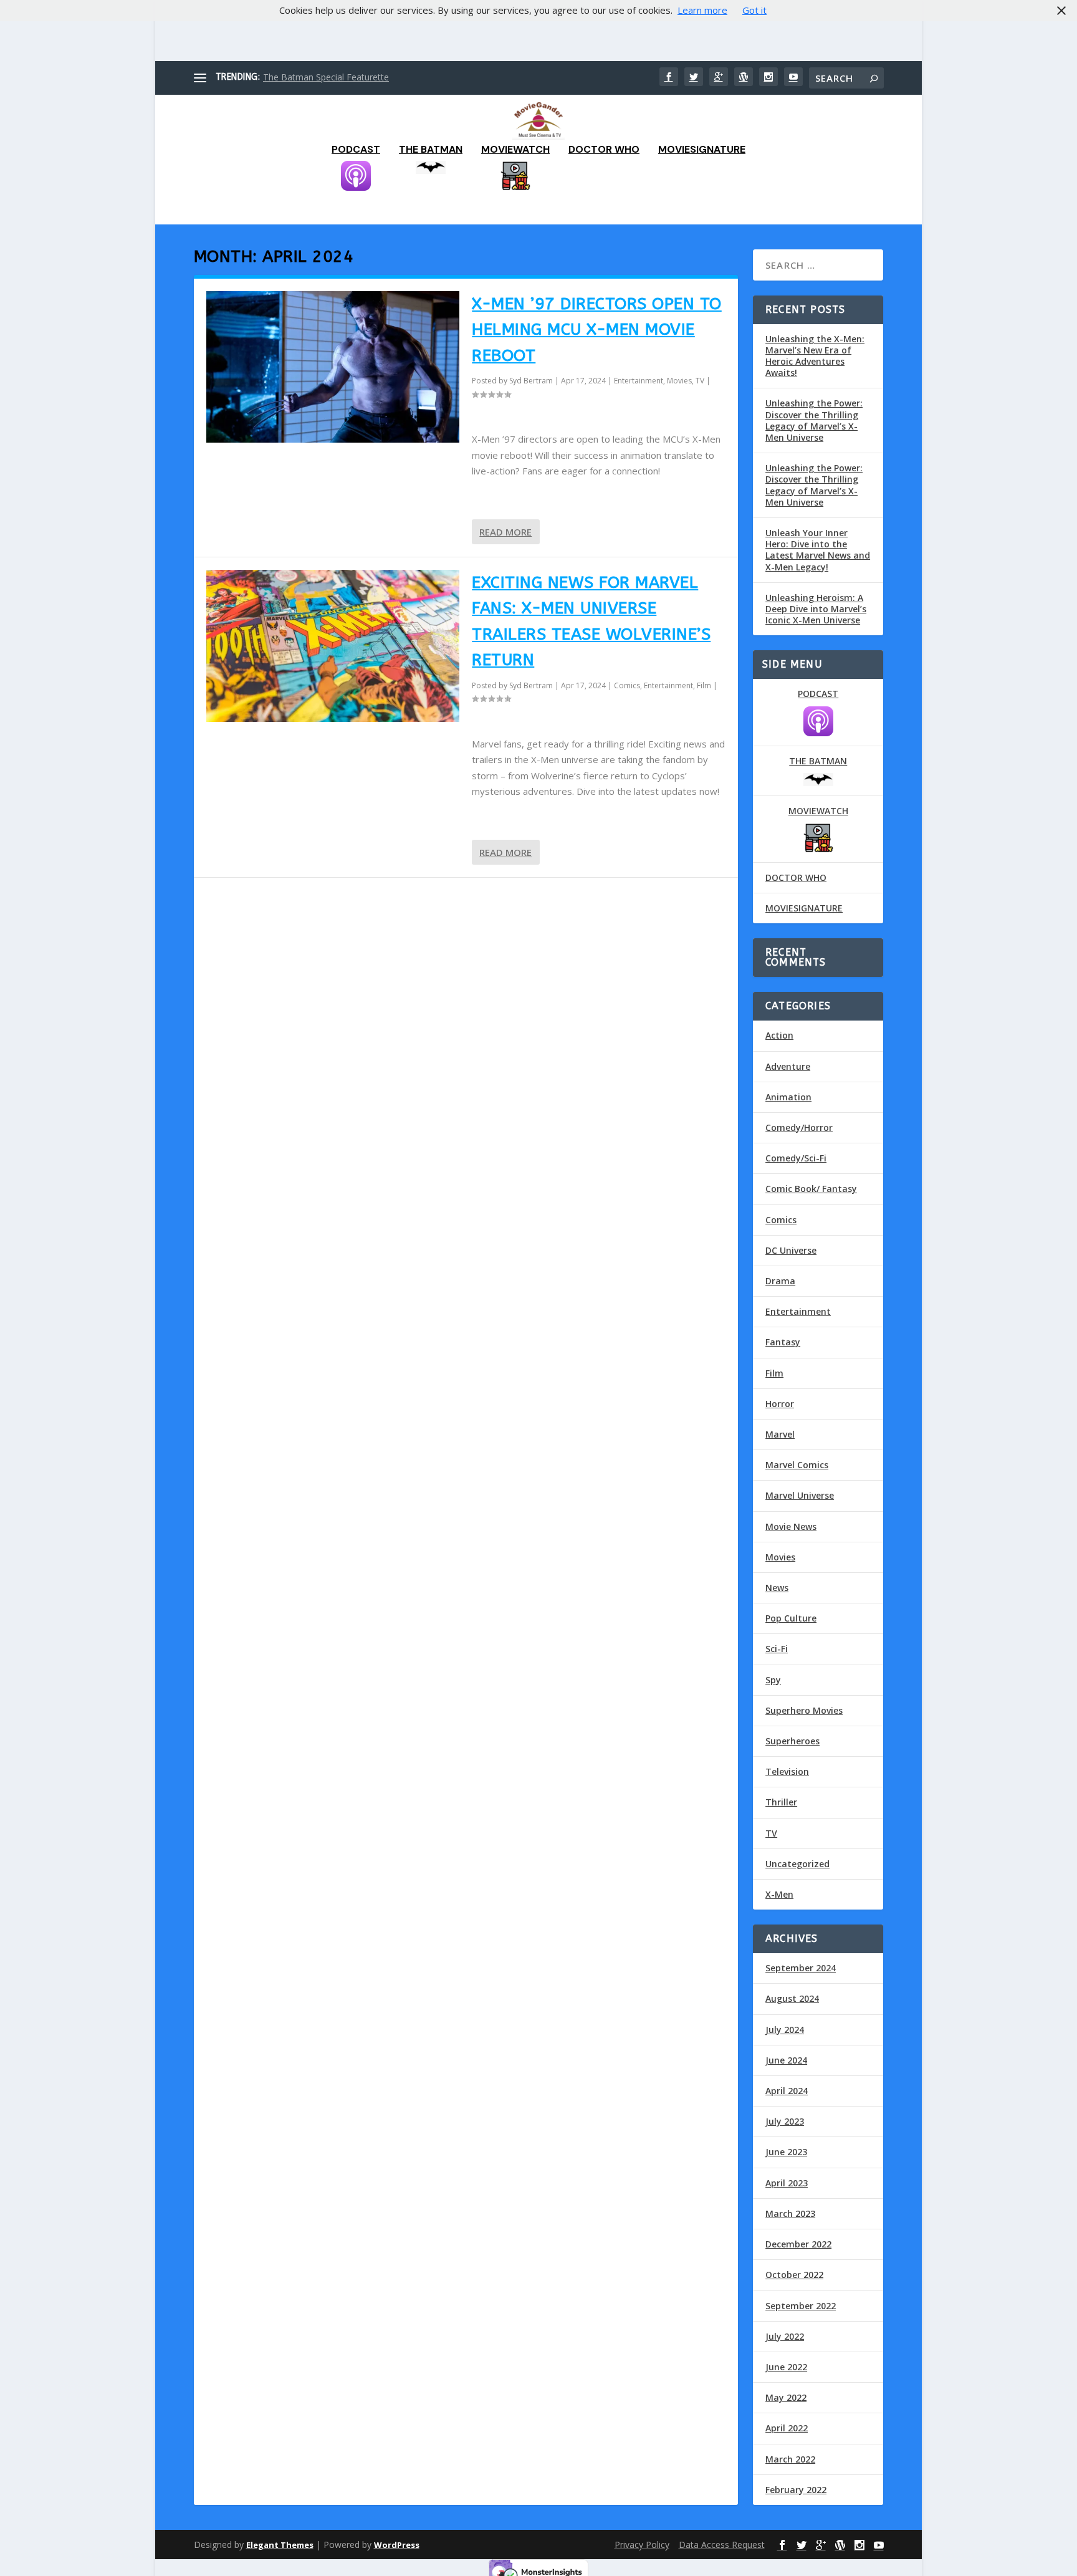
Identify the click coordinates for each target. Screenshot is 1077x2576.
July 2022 (785, 2336)
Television (787, 1771)
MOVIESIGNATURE (702, 150)
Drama (780, 1281)
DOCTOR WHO (604, 150)
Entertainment (639, 381)
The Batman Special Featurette (326, 77)
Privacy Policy (642, 2545)
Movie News (791, 1526)
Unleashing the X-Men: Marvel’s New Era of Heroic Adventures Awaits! (815, 356)
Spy (773, 1680)
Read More (505, 532)
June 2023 (786, 2152)
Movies (679, 381)
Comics (627, 685)
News (777, 1588)
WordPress (397, 2545)
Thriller (781, 1802)
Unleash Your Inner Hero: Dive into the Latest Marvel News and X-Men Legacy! (818, 550)
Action (779, 1035)
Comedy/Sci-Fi (796, 1158)
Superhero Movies (804, 1710)
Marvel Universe (800, 1495)
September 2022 (801, 2306)
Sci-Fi (777, 1649)
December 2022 (798, 2244)
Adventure (788, 1066)
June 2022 (786, 2367)
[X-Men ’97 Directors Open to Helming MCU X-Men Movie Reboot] (333, 367)
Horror (780, 1404)
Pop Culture (791, 1618)
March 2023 (790, 2213)
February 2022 (796, 2490)
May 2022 (786, 2397)
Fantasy (783, 1342)
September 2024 (801, 1968)
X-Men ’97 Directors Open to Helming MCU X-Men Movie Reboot (597, 330)
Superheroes (792, 1741)
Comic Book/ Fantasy (811, 1189)
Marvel (780, 1434)
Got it (754, 10)
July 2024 (785, 2030)
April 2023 (787, 2183)
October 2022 (794, 2275)
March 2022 (790, 2459)
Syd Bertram (531, 381)
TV (700, 381)
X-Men (779, 1894)
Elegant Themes (280, 2545)
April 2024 (787, 2091)
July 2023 (785, 2121)
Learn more (702, 10)
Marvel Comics (797, 1465)
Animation (788, 1097)
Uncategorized (797, 1864)
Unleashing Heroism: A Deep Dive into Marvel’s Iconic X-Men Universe (816, 609)
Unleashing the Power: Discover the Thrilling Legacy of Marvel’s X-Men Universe (814, 420)
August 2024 (792, 1998)
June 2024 (786, 2060)
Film (704, 685)
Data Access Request (722, 2545)
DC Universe (791, 1250)
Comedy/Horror (799, 1127)
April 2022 (787, 2428)
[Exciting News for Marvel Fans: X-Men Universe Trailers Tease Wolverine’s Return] (333, 646)
